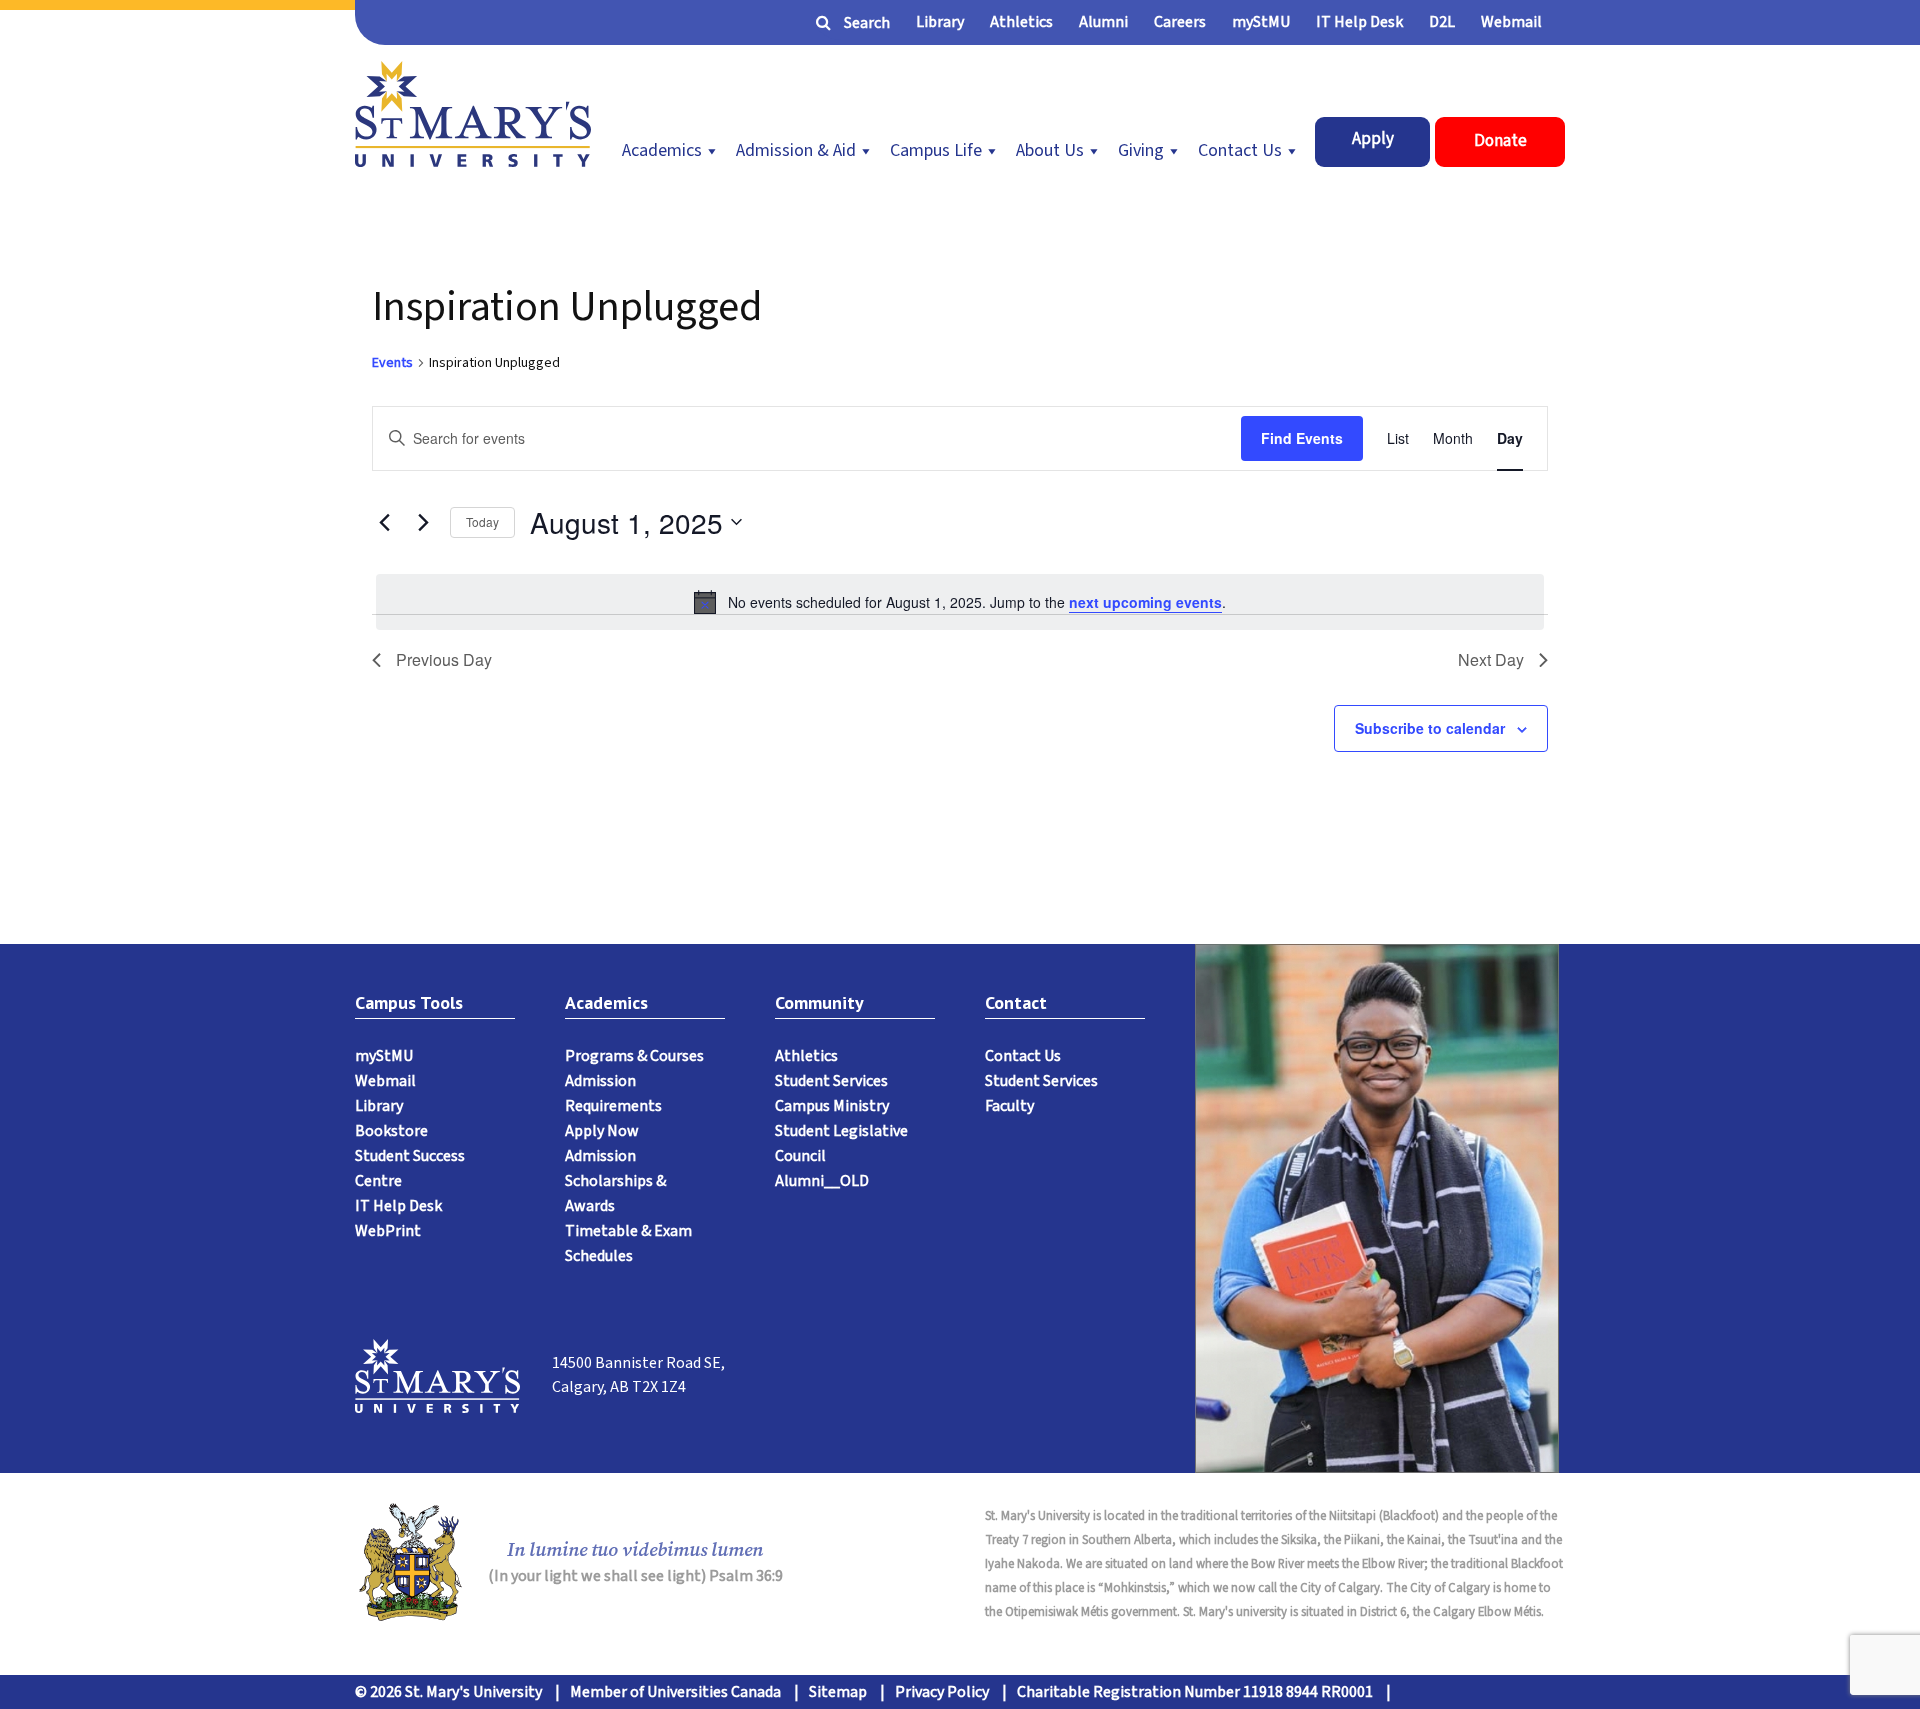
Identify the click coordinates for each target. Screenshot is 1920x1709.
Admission (600, 1156)
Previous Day (444, 659)
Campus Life (936, 150)
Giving (1141, 150)
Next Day (1491, 659)
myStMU (1261, 22)
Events (392, 363)
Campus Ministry (832, 1106)
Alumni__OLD (822, 1181)
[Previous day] (384, 522)
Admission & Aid (796, 150)
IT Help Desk (1359, 22)
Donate (1500, 141)
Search (867, 23)
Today (482, 521)
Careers (1180, 22)
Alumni (1103, 22)
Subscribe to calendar (1430, 728)
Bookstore (391, 1131)
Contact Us (1240, 150)
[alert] (960, 602)
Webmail (1511, 22)
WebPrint (388, 1231)
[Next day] (423, 522)
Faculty (1009, 1106)
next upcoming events (1145, 602)
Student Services (831, 1081)
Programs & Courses (634, 1056)
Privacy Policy (942, 1692)
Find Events (1302, 438)
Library (940, 22)
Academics (662, 150)
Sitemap (838, 1692)
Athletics (1021, 22)
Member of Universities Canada (675, 1692)
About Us (1050, 150)
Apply (1373, 139)
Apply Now (602, 1131)
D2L (1442, 22)
